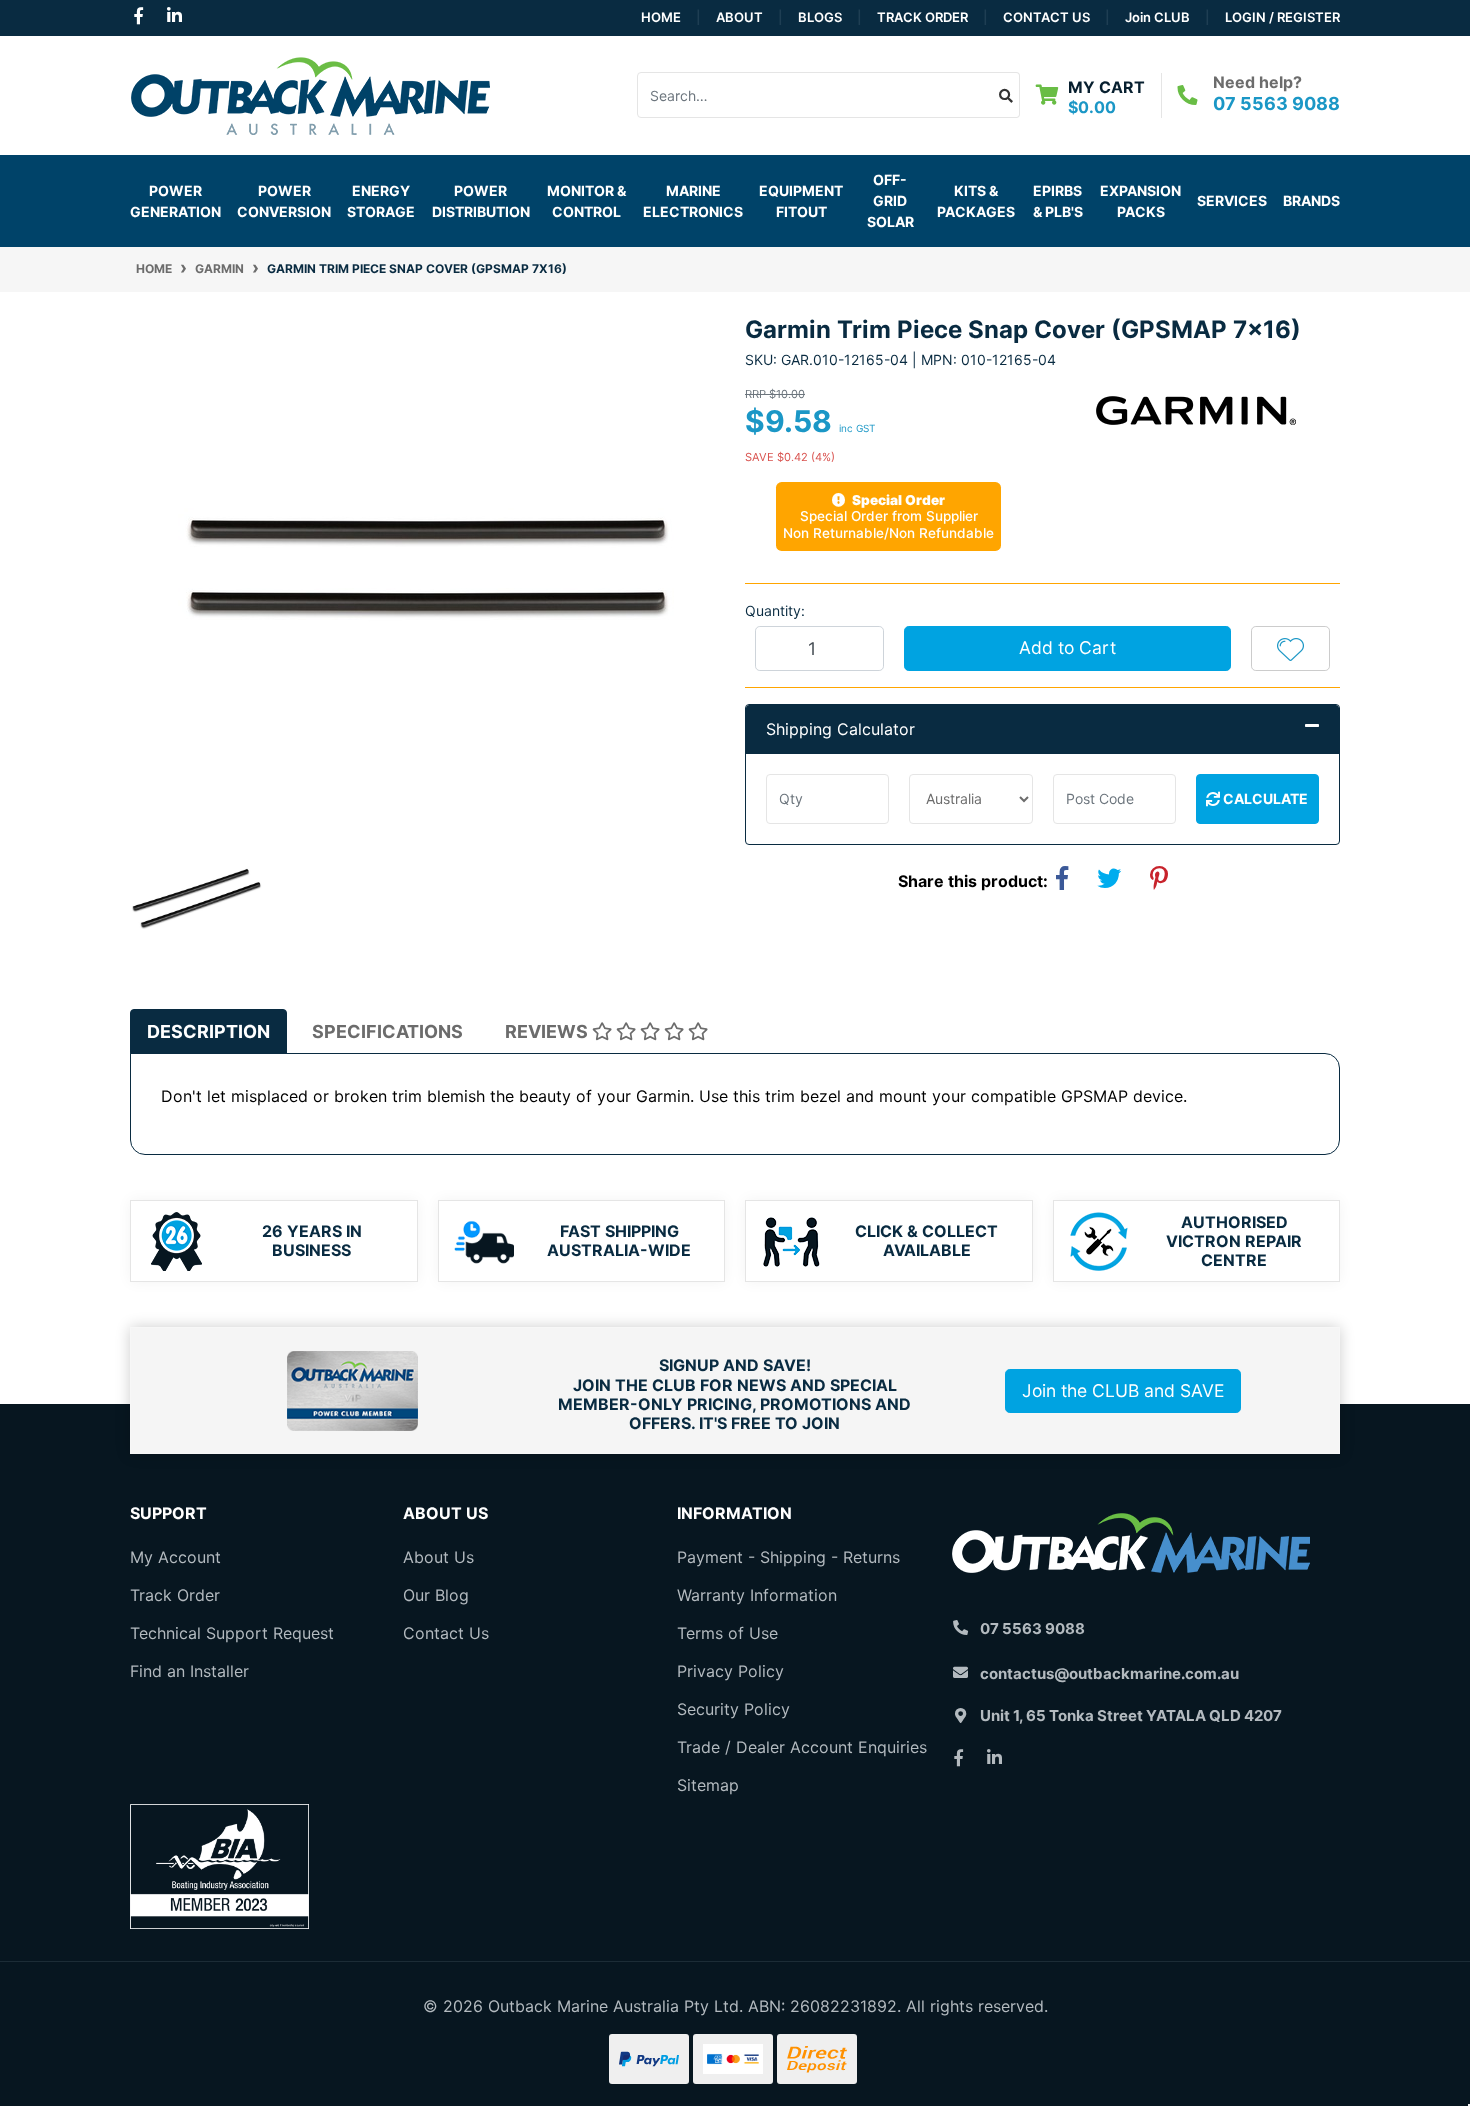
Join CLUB (1157, 17)
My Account (175, 1557)
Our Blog (436, 1595)
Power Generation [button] (175, 201)
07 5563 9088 (1276, 103)
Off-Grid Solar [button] (890, 200)
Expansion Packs (1140, 201)
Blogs (820, 17)
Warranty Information (757, 1595)
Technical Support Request (232, 1633)
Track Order (922, 17)
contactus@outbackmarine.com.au (1109, 1673)
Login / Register (1282, 17)
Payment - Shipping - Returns (788, 1557)
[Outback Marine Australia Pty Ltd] (310, 93)
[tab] (208, 1031)
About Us (438, 1557)
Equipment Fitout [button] (801, 201)
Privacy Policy (730, 1671)
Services (1232, 200)
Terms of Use (727, 1633)
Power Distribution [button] (481, 201)
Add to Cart (1067, 647)
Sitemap (708, 1785)
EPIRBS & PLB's (1058, 201)
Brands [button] (1311, 200)
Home (661, 17)
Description (208, 1031)
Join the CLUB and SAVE (1123, 1390)
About (739, 17)
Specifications (387, 1031)
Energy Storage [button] (381, 201)
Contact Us (1046, 17)
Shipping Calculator (840, 729)
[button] (1290, 648)
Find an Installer (189, 1671)
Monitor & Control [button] (586, 201)
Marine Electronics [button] (693, 201)
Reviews (548, 1031)
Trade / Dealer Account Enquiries (802, 1747)
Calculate (1264, 798)
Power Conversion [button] (284, 201)
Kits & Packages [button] (976, 201)
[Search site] (1006, 95)
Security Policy (733, 1709)
